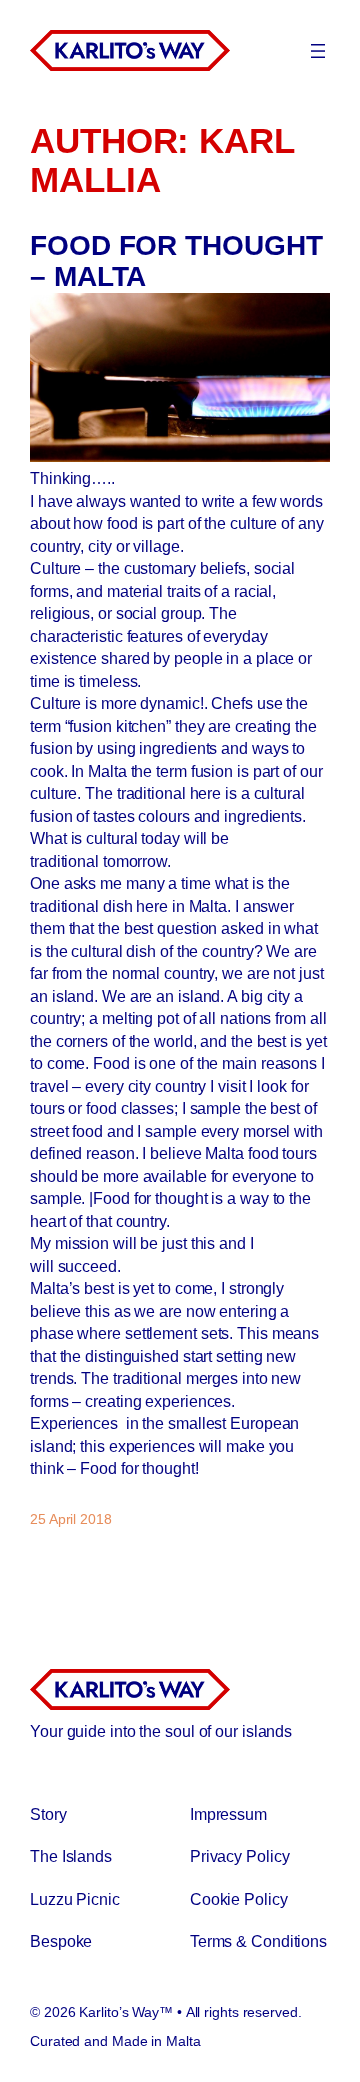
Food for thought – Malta (176, 261)
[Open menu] (318, 51)
